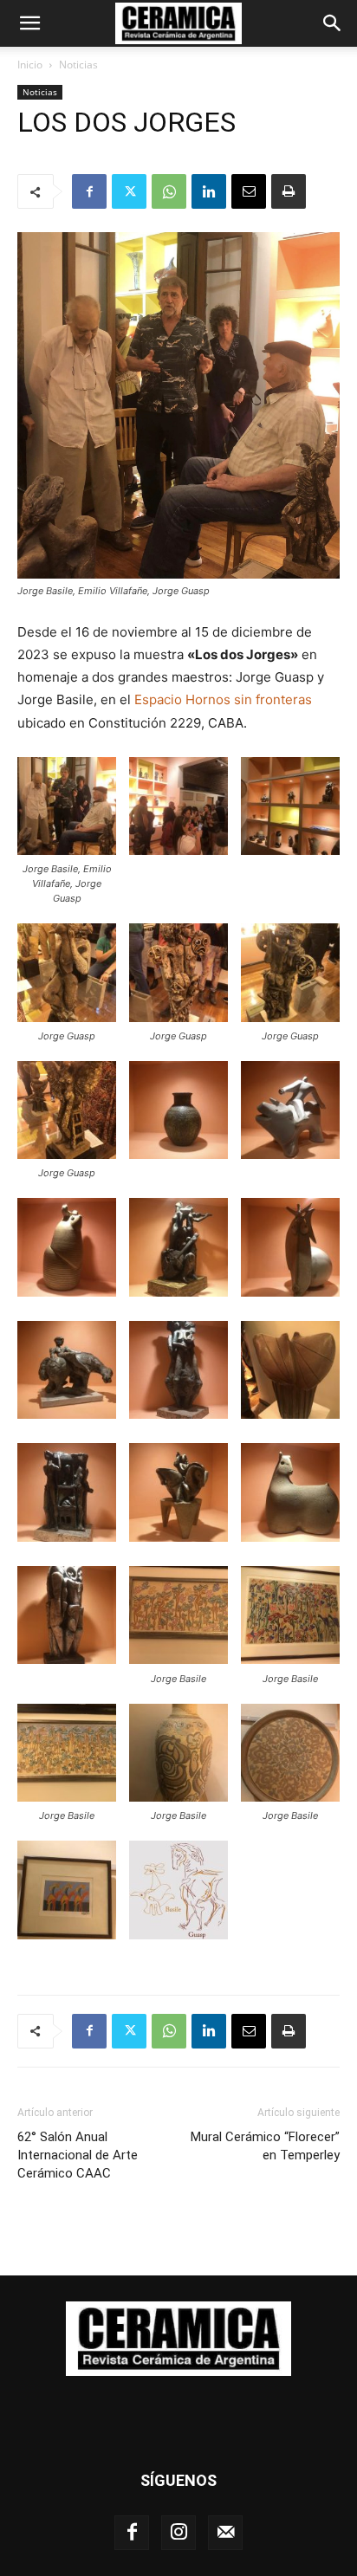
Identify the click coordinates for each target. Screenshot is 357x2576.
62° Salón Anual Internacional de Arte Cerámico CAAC (78, 2155)
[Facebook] (89, 191)
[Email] (249, 191)
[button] (29, 23)
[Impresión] (289, 191)
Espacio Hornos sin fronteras (223, 699)
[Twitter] (129, 191)
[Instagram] (178, 2533)
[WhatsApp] (169, 191)
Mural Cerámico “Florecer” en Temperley (265, 2146)
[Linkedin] (209, 191)
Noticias (78, 65)
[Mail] (225, 2533)
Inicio (30, 65)
